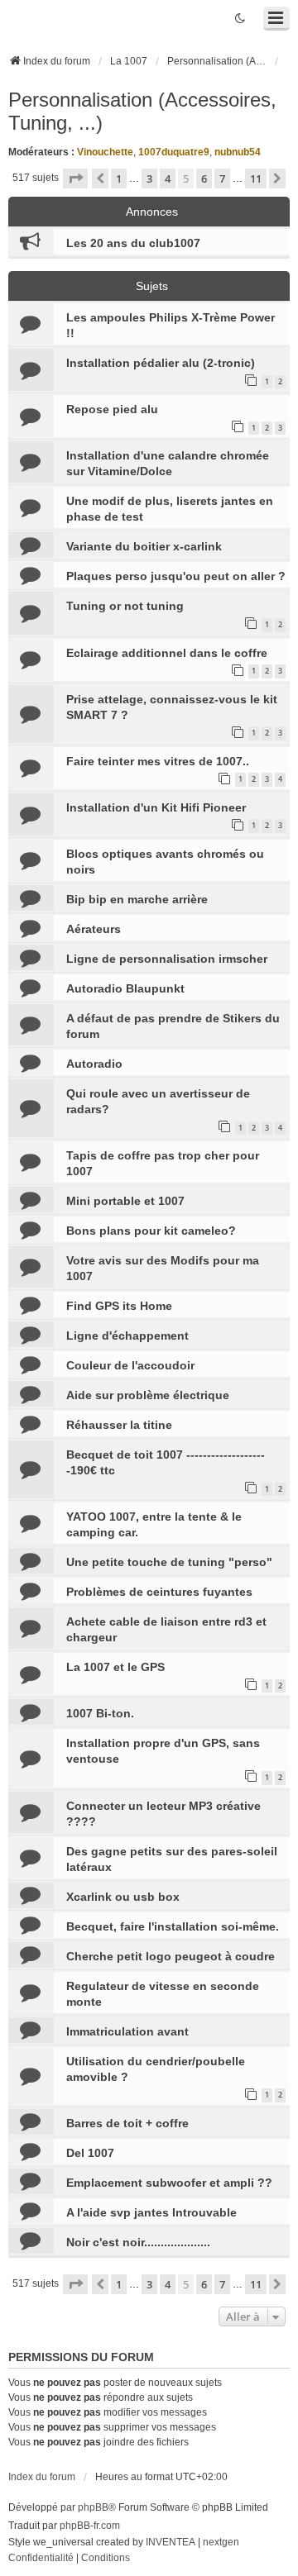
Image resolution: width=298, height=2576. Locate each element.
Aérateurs (94, 929)
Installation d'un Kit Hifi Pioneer (156, 807)
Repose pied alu (112, 409)
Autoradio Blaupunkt (125, 988)
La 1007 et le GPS (115, 1667)
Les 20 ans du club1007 (133, 243)
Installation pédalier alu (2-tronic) (161, 363)
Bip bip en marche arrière (137, 899)
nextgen (221, 2542)
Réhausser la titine (119, 1425)
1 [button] (119, 179)
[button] (75, 179)
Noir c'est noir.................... (138, 2242)
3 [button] (149, 179)
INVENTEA (171, 2542)
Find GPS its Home (119, 1306)
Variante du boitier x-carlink (144, 546)
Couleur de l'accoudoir (130, 1365)
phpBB (93, 2507)
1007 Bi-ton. (100, 1713)
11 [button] (256, 179)
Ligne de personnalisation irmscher (167, 959)
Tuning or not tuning (125, 606)
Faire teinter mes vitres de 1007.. (158, 761)
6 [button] (204, 179)
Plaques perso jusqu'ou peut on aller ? (176, 576)
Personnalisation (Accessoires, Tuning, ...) (142, 111)
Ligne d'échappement (127, 1336)
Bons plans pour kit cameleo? (151, 1231)
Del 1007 (90, 2153)
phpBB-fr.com (90, 2526)
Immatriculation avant (127, 2031)
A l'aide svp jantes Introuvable (151, 2212)
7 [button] (222, 179)
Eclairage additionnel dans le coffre (167, 653)
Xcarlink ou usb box (123, 1897)
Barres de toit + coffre (127, 2123)
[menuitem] (41, 2559)
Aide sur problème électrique (148, 1395)
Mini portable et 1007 (125, 1201)
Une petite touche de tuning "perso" (169, 1562)
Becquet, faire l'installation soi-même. (173, 1926)
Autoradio (94, 1064)
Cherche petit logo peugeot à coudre (171, 1956)
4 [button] (168, 179)
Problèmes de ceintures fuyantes (159, 1592)
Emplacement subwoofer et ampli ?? (169, 2183)
